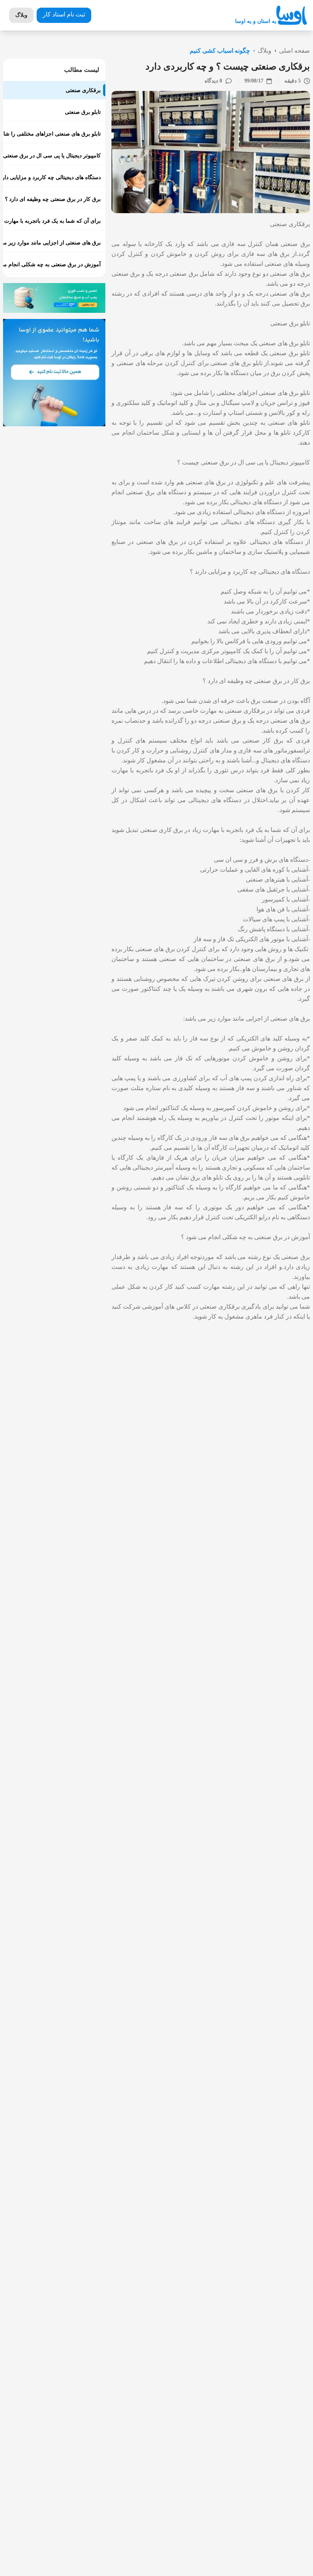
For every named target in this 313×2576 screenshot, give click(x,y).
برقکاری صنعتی (290, 224)
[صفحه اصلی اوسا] (292, 15)
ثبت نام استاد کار (64, 14)
